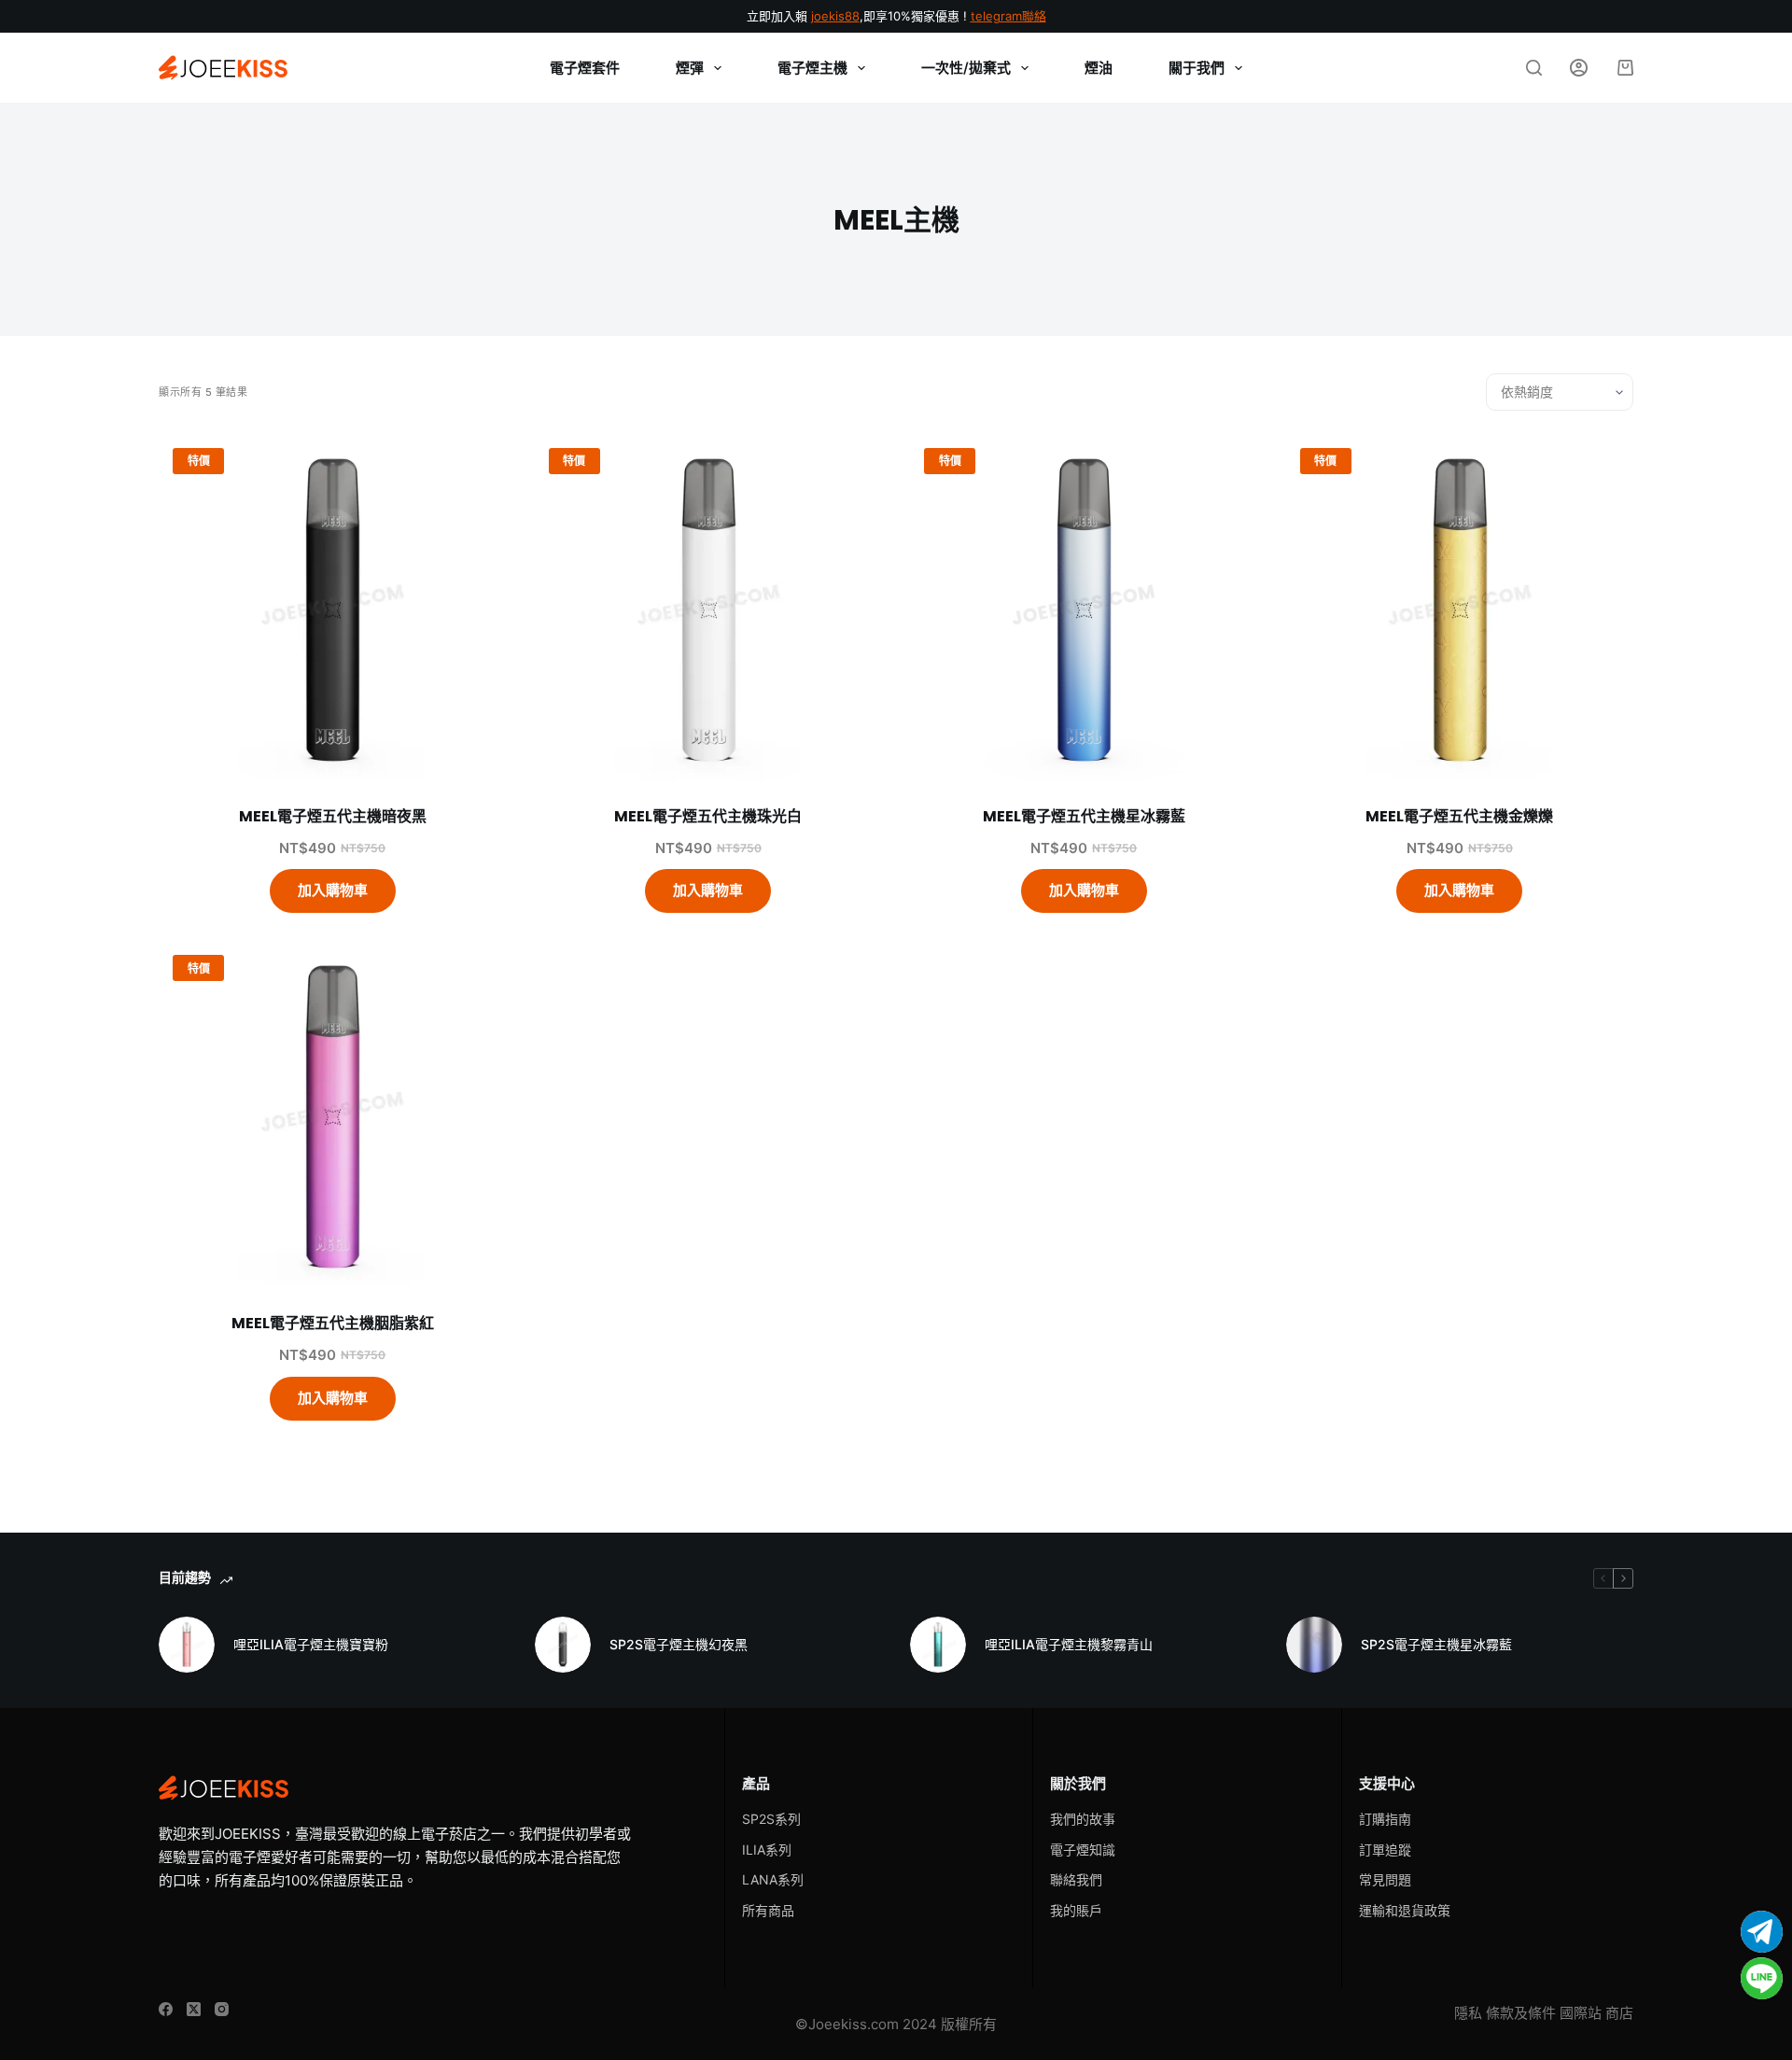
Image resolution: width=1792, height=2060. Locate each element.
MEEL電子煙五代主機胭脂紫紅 (333, 1323)
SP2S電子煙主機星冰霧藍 (1436, 1644)
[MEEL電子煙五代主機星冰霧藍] (1084, 608)
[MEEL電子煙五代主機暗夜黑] (333, 608)
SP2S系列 (771, 1819)
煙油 (1099, 68)
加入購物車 (333, 890)
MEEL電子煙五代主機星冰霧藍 (1084, 816)
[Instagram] (222, 2009)
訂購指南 (1385, 1819)
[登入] (1579, 68)
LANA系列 (773, 1879)
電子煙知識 (1083, 1850)
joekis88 (835, 16)
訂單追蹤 (1385, 1850)
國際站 (1581, 2013)
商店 (1619, 2013)
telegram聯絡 (1008, 16)
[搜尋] (1534, 68)
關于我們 (1197, 68)
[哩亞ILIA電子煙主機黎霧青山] (938, 1645)
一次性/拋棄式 (966, 68)
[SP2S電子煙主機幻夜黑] (563, 1645)
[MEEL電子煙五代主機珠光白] (709, 608)
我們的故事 (1083, 1819)
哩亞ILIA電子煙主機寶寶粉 (311, 1644)
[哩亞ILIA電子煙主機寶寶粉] (187, 1645)
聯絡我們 (1076, 1879)
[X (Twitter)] (194, 2009)
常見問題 (1385, 1879)
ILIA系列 (767, 1850)
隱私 (1468, 2013)
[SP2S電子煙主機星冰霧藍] (1314, 1645)
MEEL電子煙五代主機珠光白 (708, 816)
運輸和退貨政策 (1405, 1910)
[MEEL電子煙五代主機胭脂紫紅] (333, 1115)
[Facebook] (166, 2009)
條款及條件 (1521, 2013)
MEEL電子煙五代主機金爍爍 (1459, 816)
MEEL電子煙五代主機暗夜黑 (333, 816)
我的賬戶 (1076, 1910)
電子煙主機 (812, 68)
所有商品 (768, 1910)
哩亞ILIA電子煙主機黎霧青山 (1069, 1644)
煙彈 (690, 68)
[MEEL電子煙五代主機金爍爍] (1460, 608)
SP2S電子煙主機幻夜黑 (679, 1644)
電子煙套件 (585, 68)
